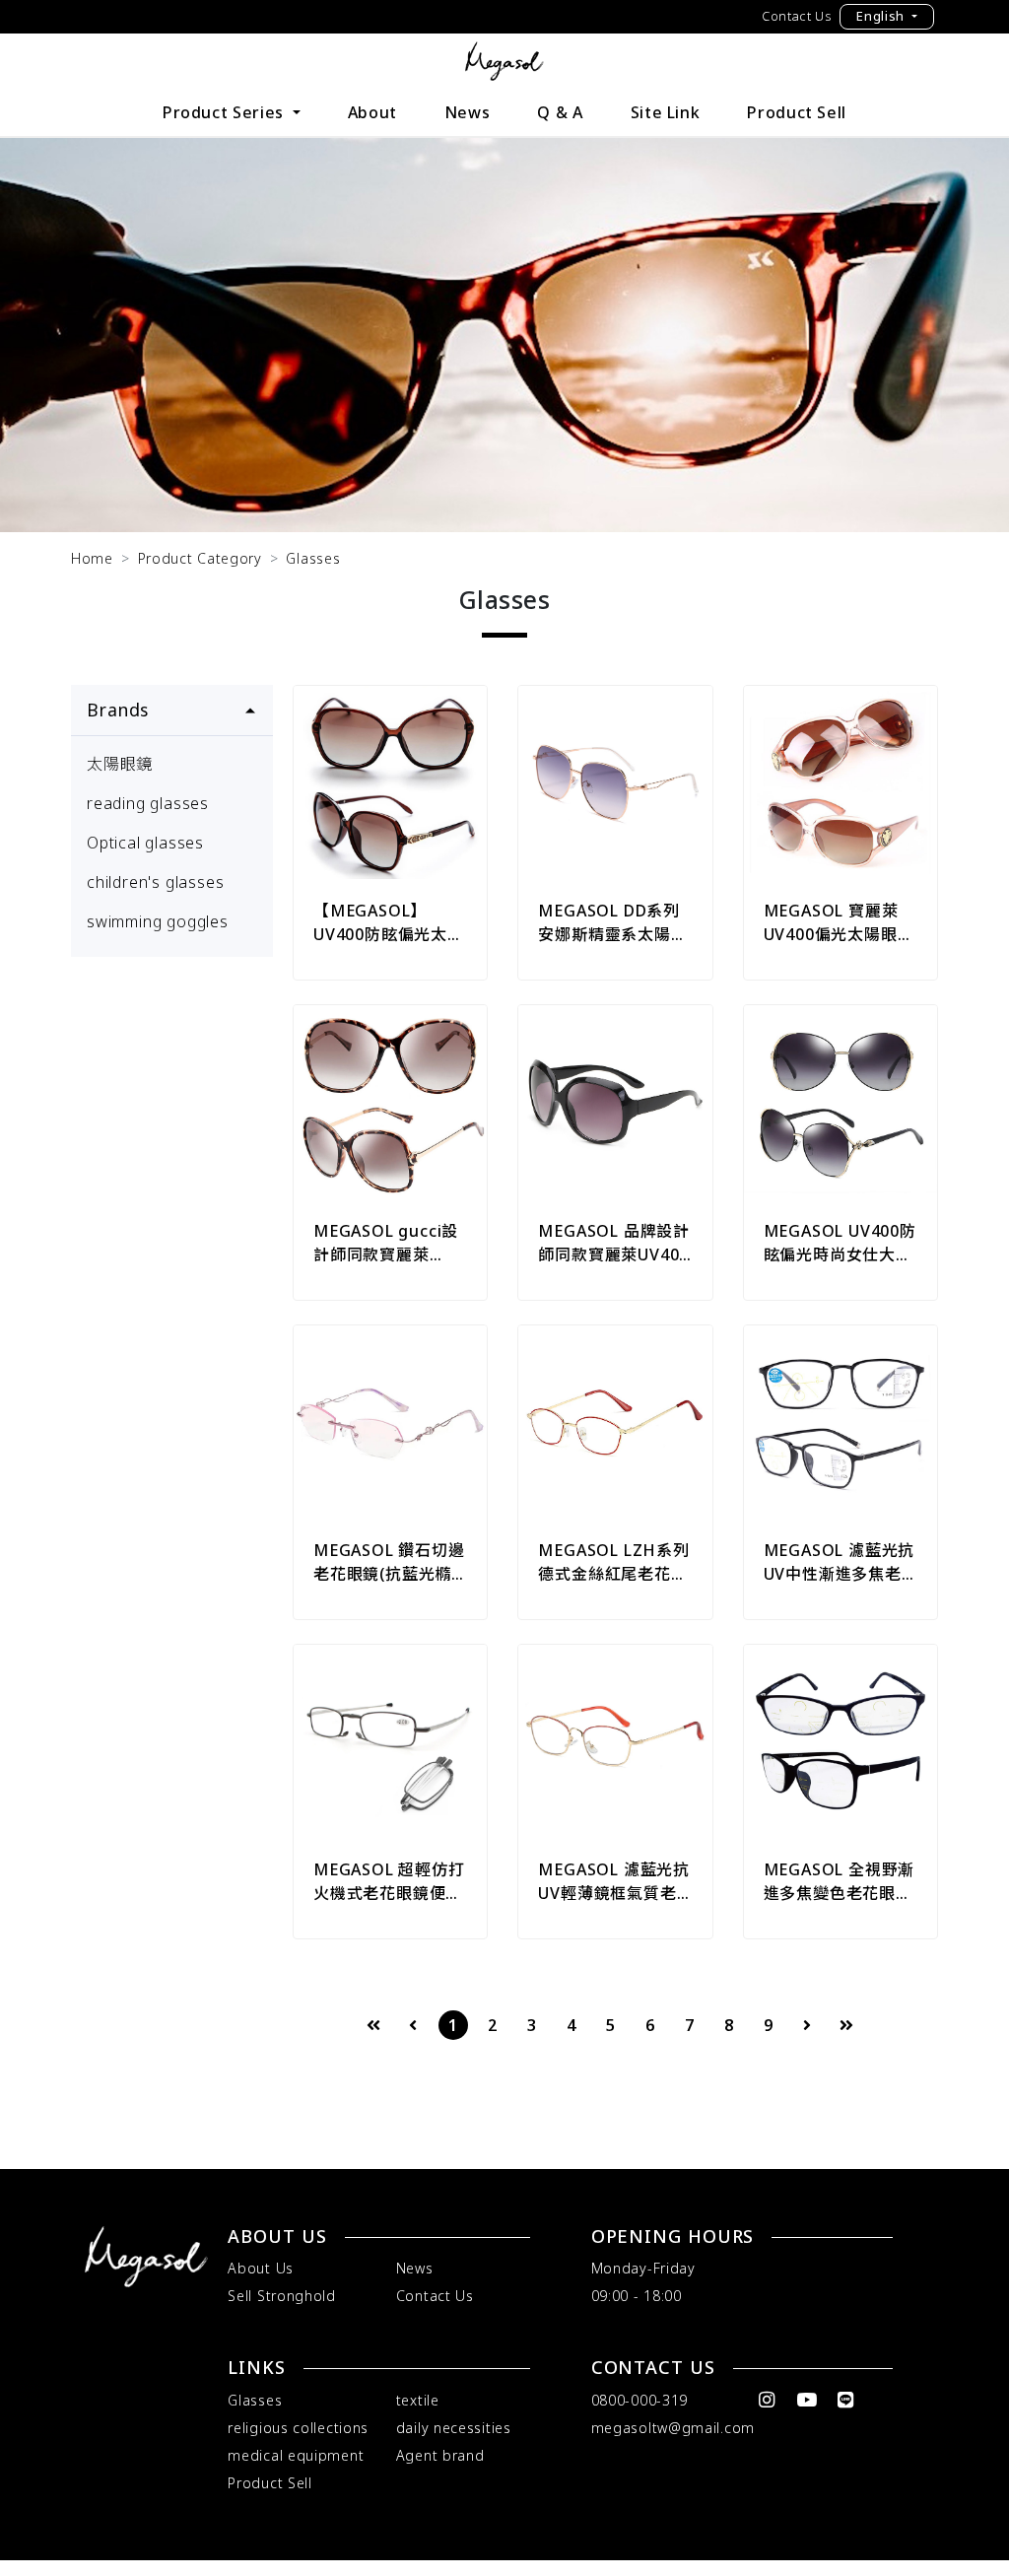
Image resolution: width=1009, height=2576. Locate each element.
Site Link (666, 112)
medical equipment (296, 2455)
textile (418, 2400)
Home (92, 558)
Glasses (313, 558)
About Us (261, 2268)
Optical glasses (145, 843)
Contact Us (797, 16)
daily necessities (454, 2428)
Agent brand (440, 2455)
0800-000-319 (639, 2400)
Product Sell (797, 112)
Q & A (560, 112)
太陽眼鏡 (120, 764)
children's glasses (155, 882)
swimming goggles (158, 921)
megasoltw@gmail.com (673, 2428)
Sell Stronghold (282, 2296)
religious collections (298, 2428)
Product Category (200, 558)
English (882, 16)
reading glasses (148, 803)
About (372, 112)
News (468, 112)
